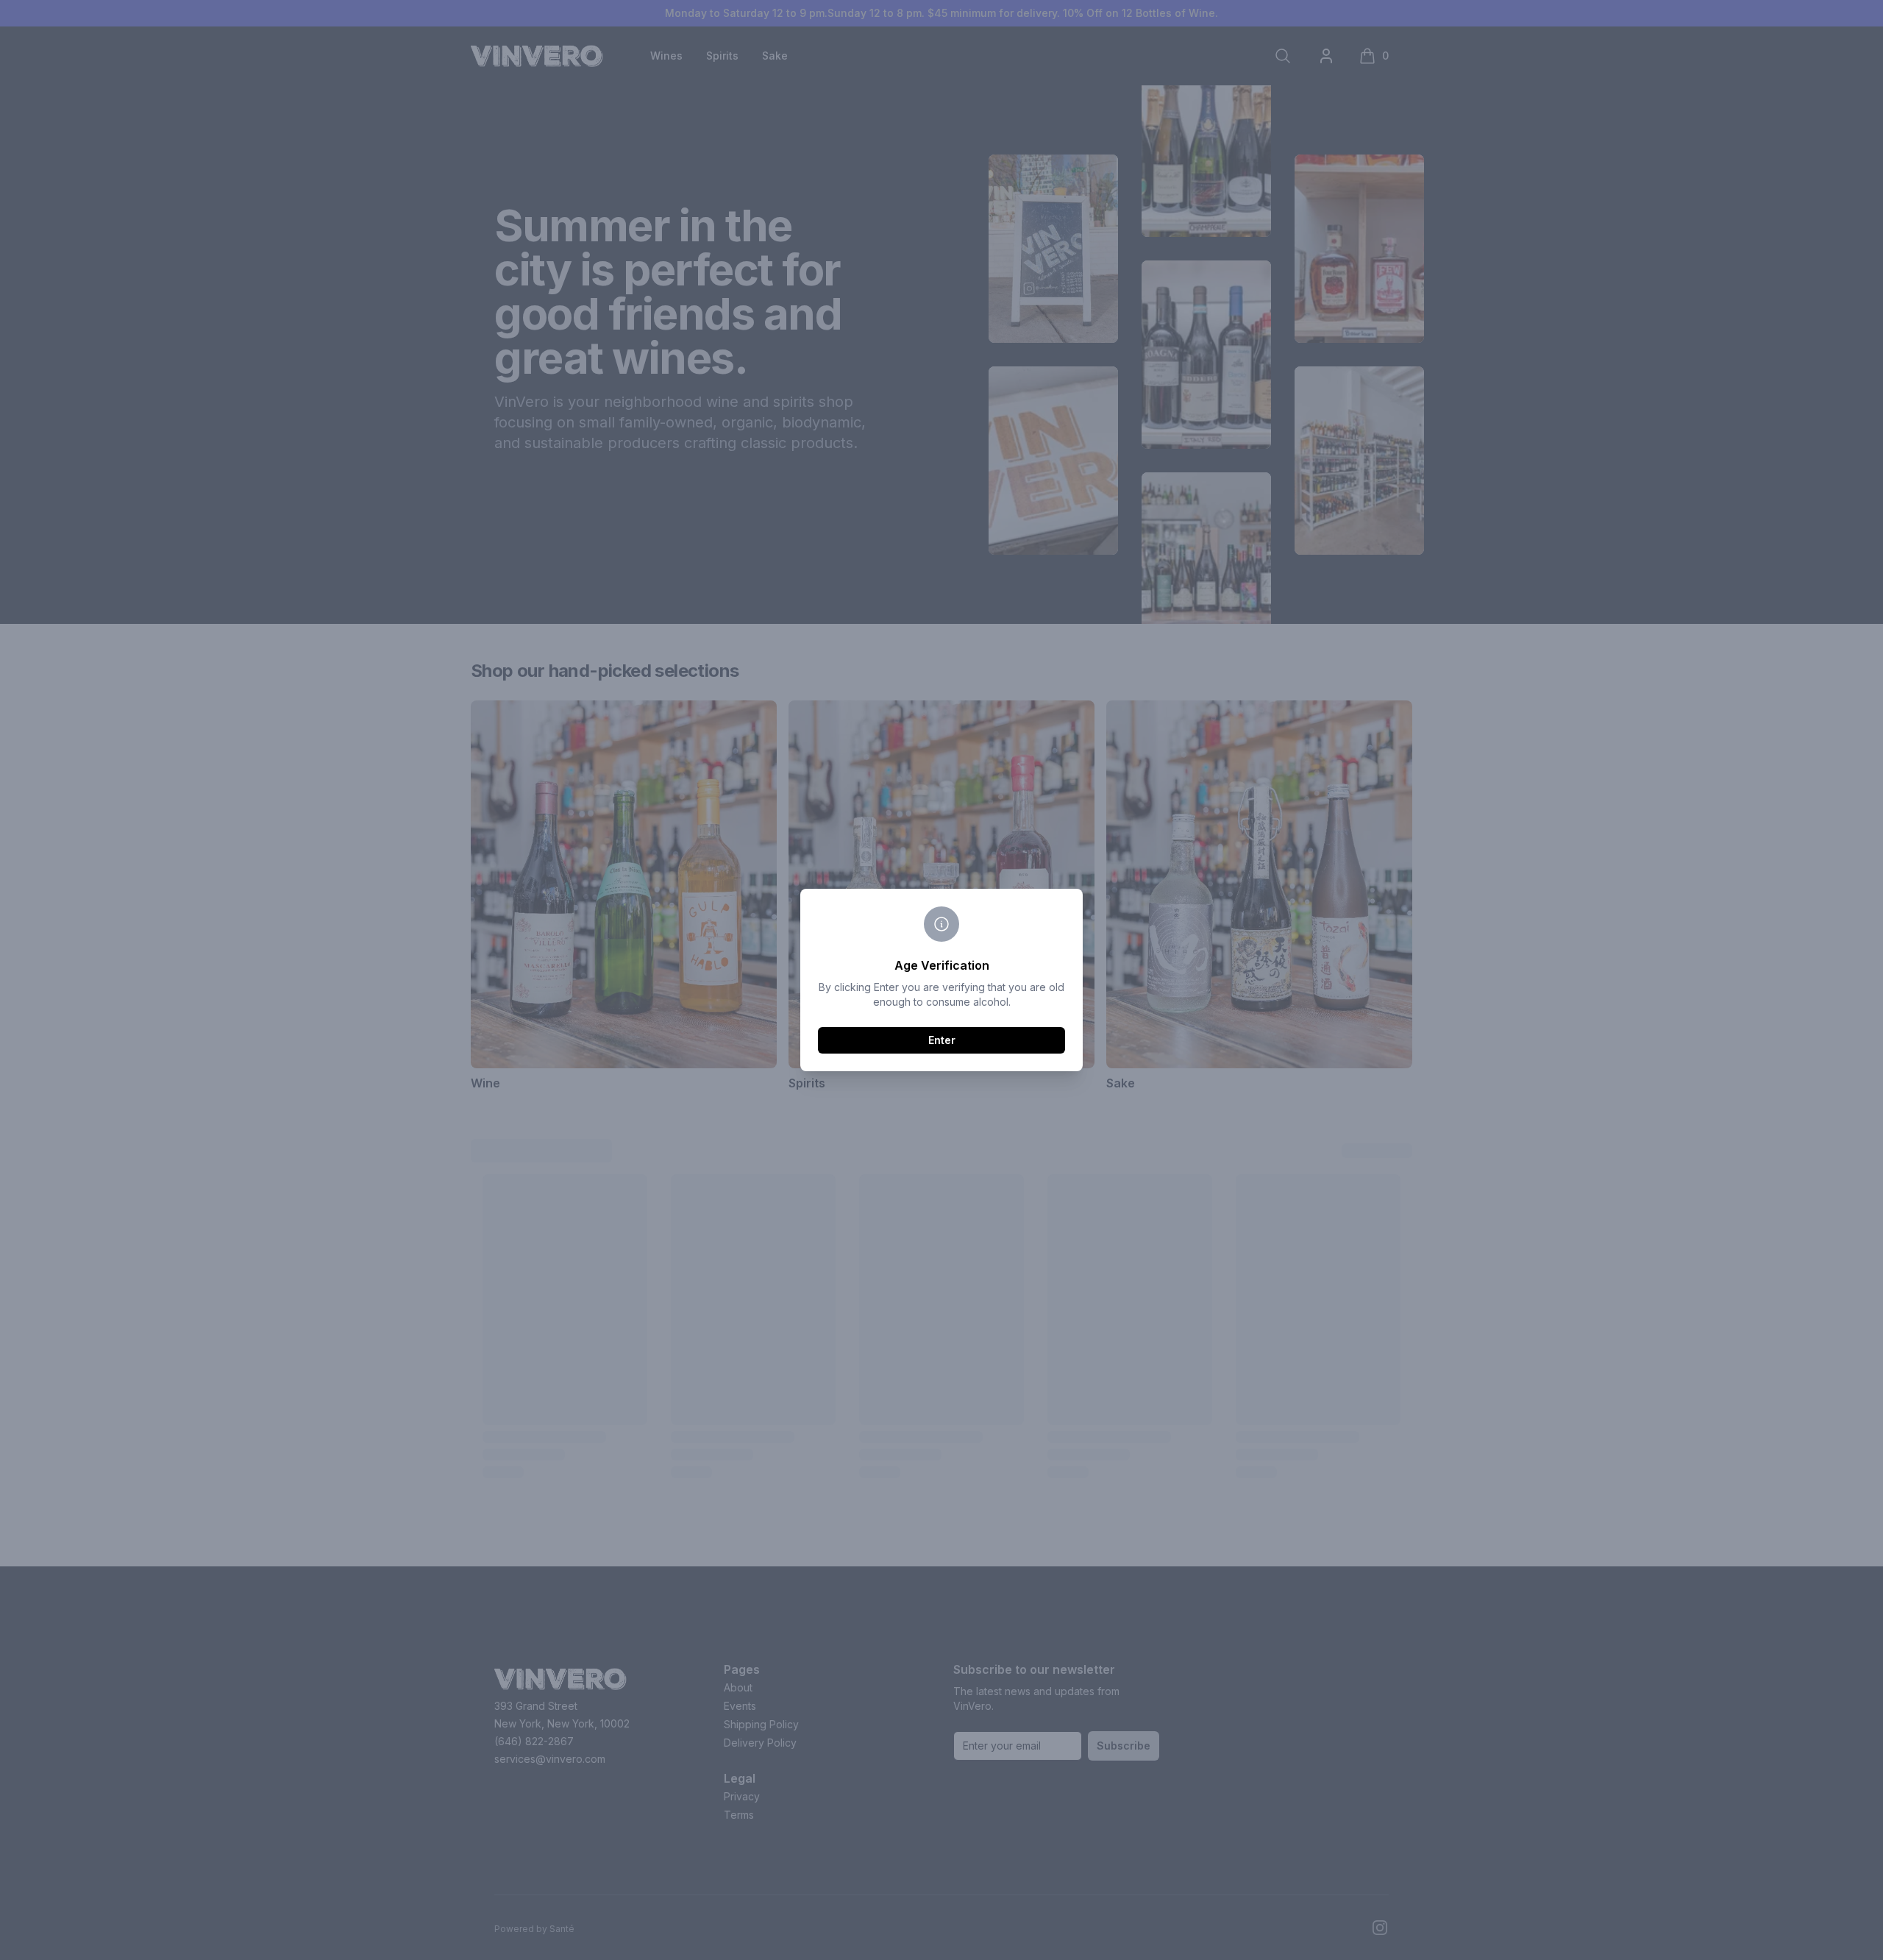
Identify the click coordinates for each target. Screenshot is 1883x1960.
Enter (942, 1040)
